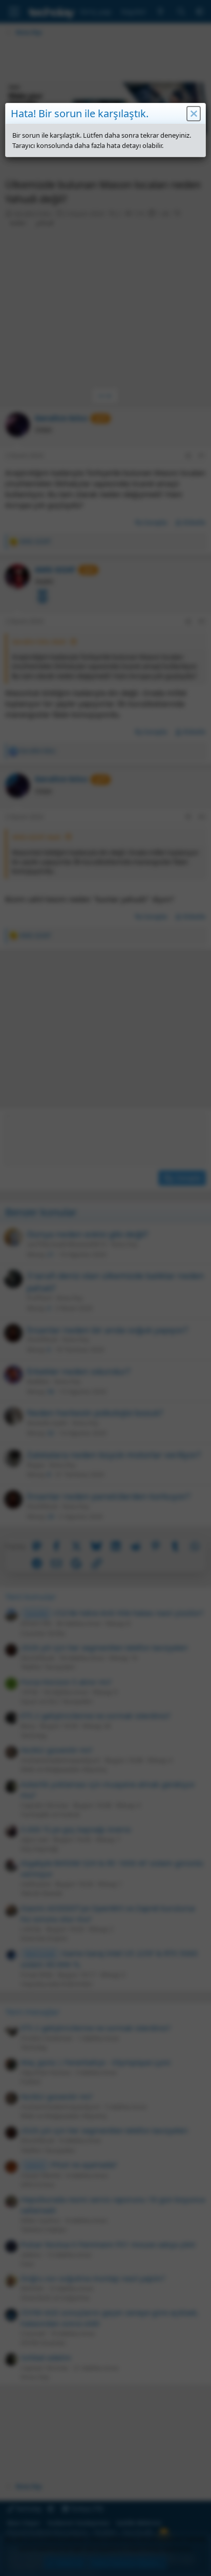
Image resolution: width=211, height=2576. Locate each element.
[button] (194, 114)
